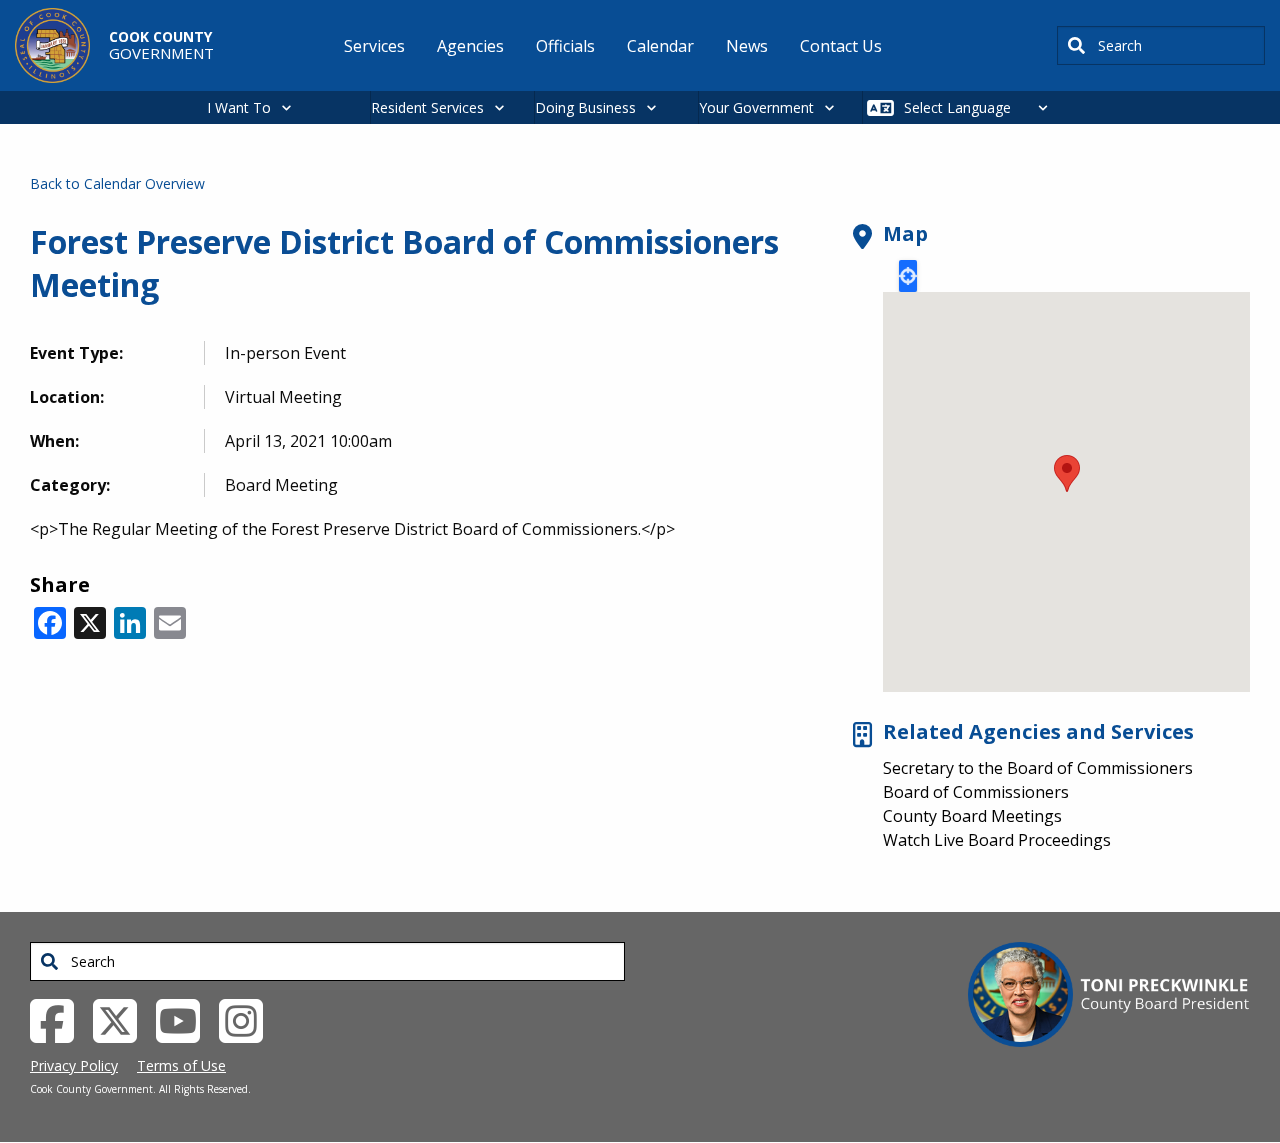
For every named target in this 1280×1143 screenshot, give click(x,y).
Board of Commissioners (976, 792)
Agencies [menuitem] (470, 46)
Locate (908, 276)
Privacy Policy (74, 1065)
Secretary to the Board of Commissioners (1038, 768)
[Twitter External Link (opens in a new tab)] (122, 1019)
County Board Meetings (972, 816)
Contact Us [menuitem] (841, 46)
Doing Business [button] (585, 107)
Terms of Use (181, 1065)
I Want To (239, 107)
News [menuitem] (747, 46)
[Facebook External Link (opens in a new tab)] (59, 1019)
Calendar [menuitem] (660, 46)
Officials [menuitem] (565, 46)
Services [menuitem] (374, 46)
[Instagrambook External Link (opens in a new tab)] (248, 1019)
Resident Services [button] (427, 107)
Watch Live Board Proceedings (997, 840)
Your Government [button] (756, 107)
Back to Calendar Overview (117, 183)
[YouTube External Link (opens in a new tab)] (185, 1019)
